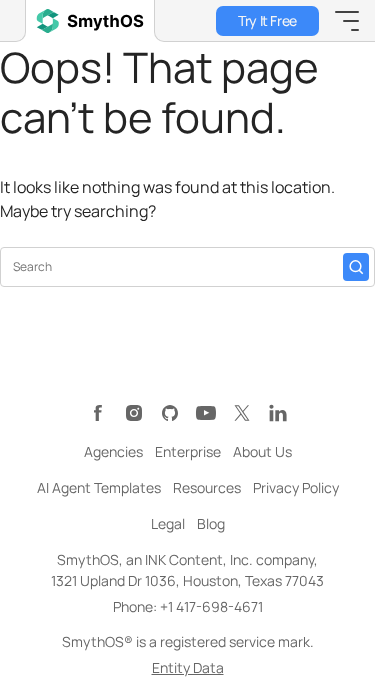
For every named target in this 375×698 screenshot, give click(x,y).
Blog (211, 523)
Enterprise (188, 451)
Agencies (113, 451)
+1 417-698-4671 (211, 606)
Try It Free (267, 20)
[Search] (356, 267)
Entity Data (188, 667)
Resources (207, 487)
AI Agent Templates (99, 487)
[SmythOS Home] (90, 21)
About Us (262, 451)
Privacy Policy (296, 487)
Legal (168, 523)
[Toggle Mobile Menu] (347, 21)
